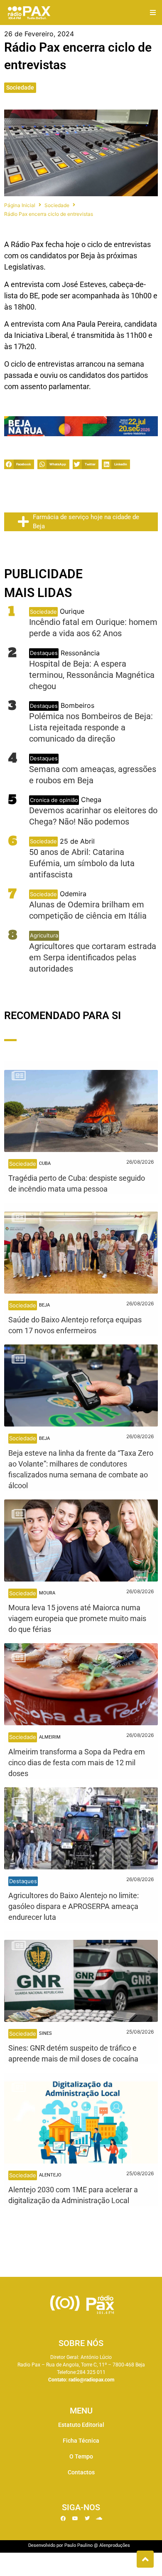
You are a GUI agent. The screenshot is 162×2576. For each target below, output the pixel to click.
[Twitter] (87, 2519)
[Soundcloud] (99, 2519)
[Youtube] (75, 2519)
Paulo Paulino (79, 2545)
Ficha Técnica (81, 2441)
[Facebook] (63, 2519)
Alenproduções (115, 2545)
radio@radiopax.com (91, 2380)
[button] (153, 13)
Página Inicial (20, 205)
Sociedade (20, 87)
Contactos (81, 2472)
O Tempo (81, 2456)
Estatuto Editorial (81, 2425)
